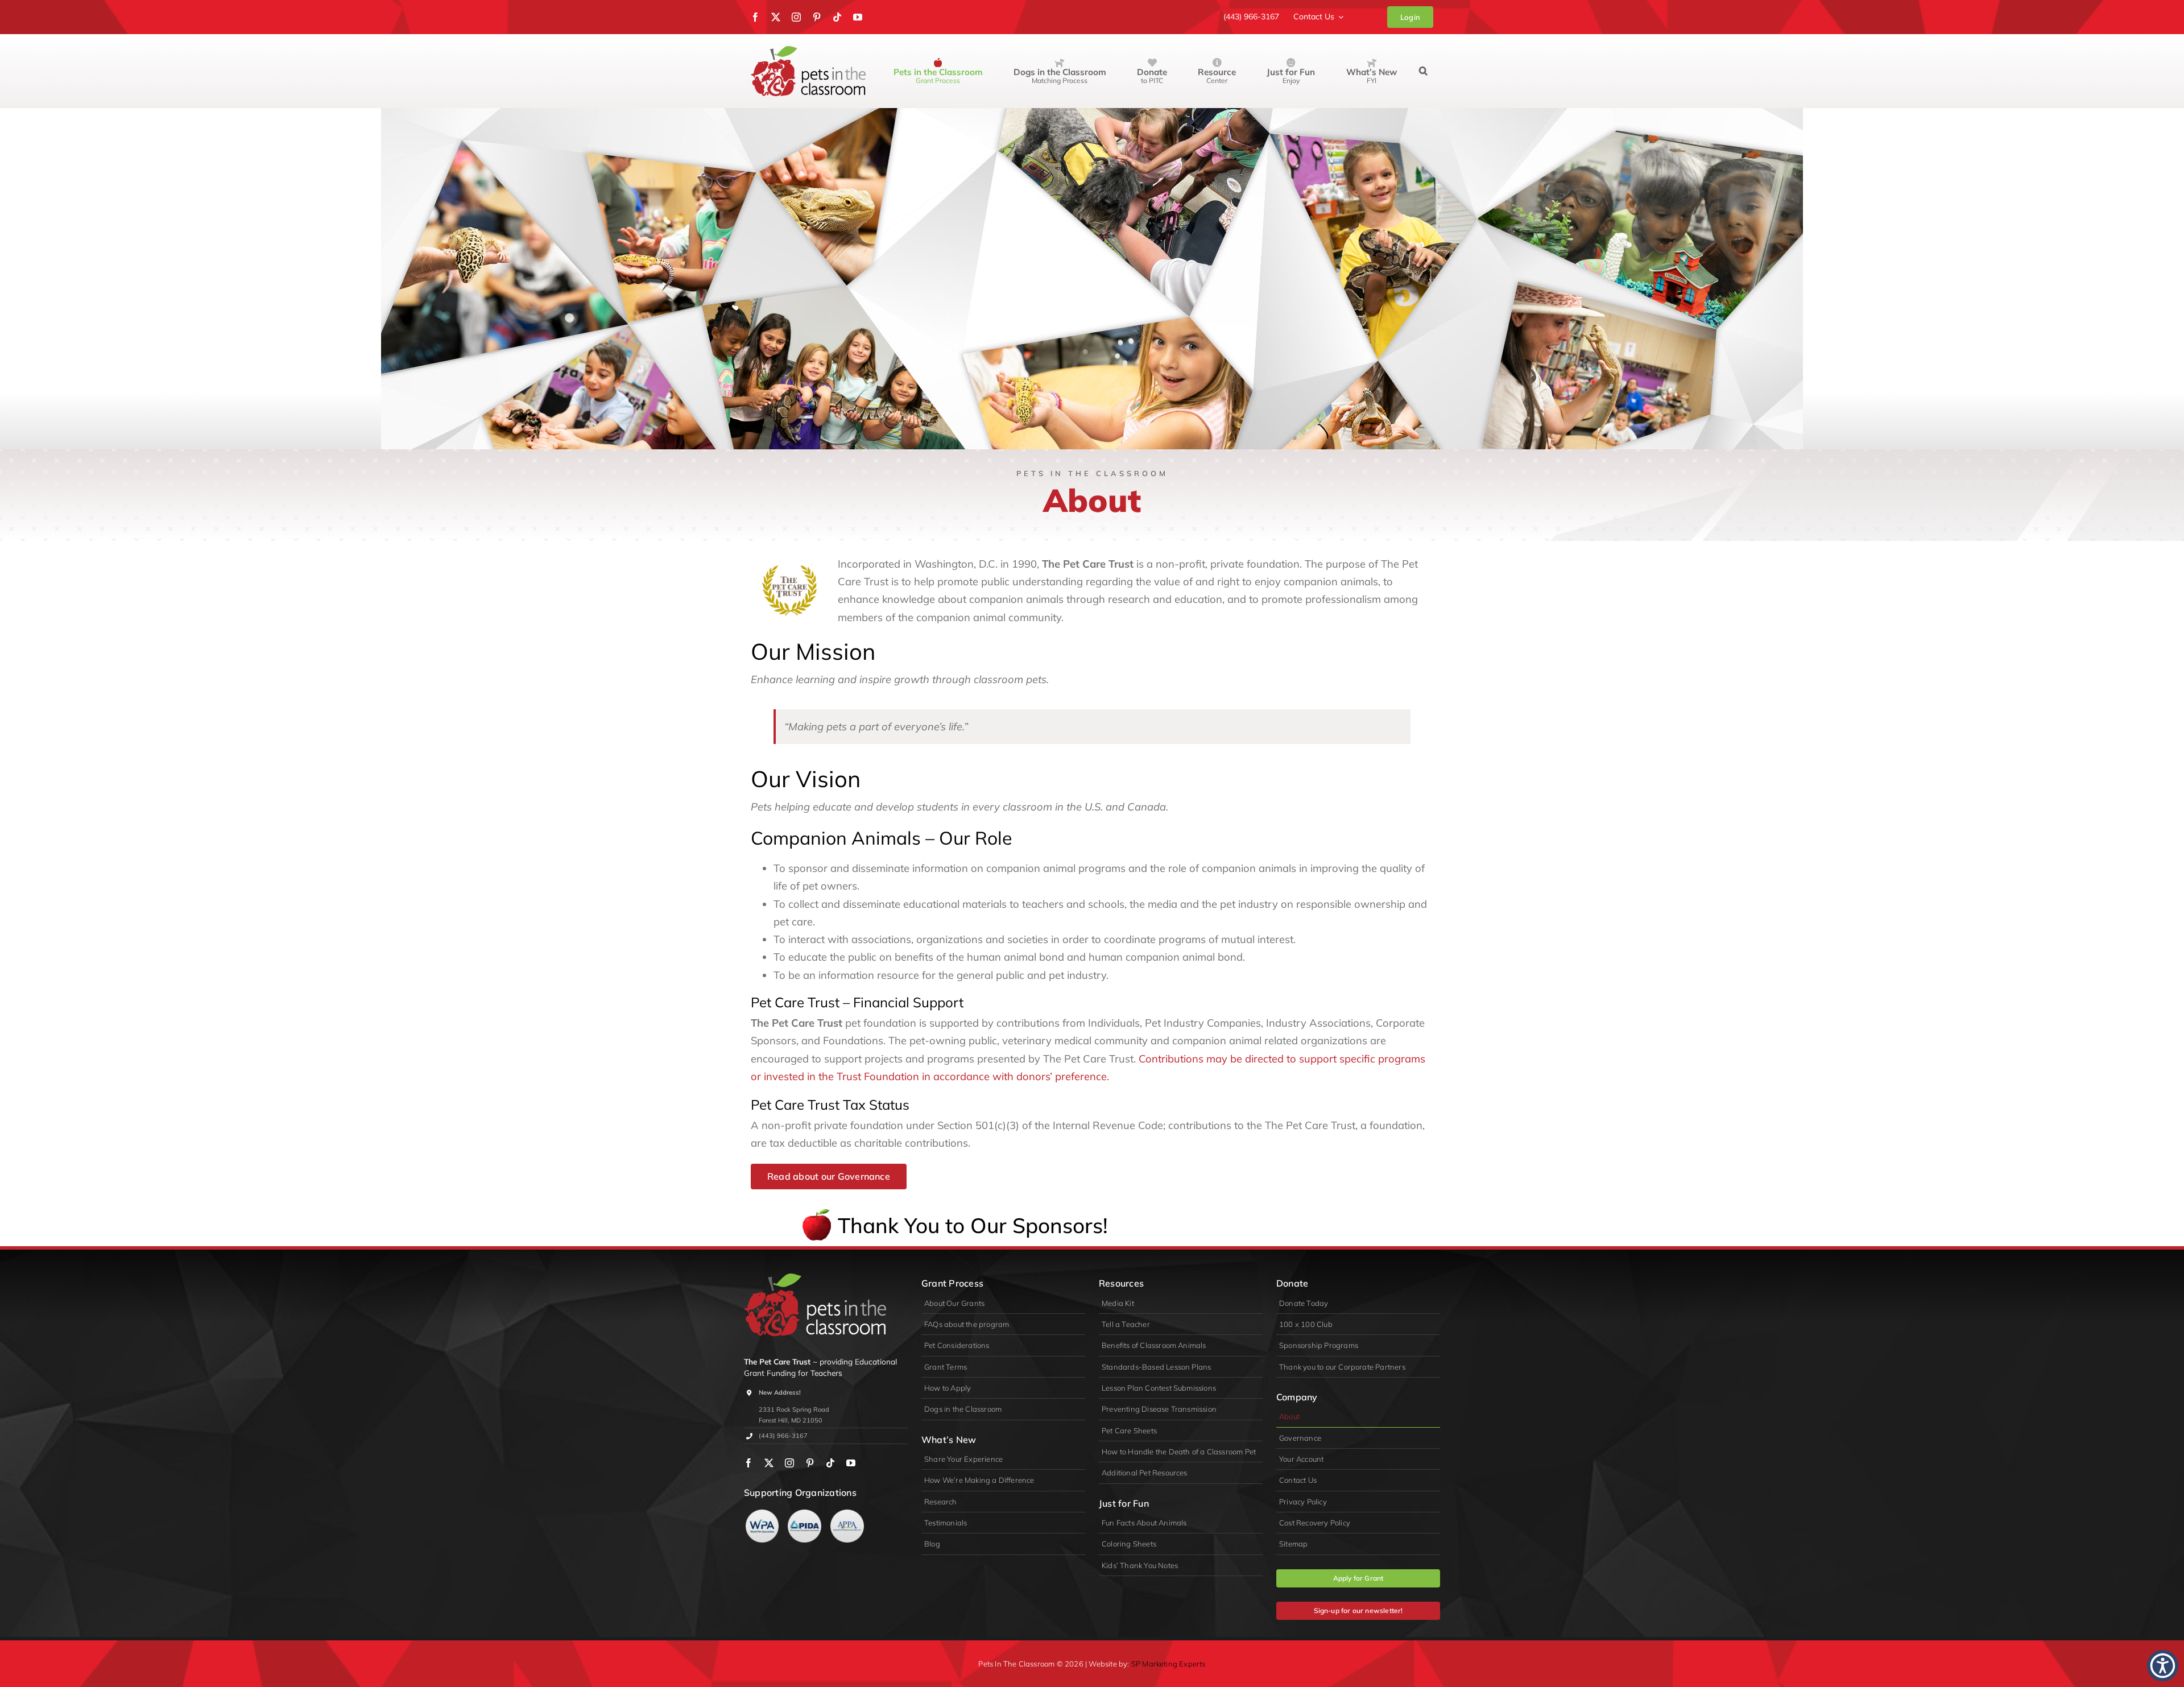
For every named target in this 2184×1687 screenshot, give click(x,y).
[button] (1423, 71)
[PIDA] (804, 1514)
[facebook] (755, 17)
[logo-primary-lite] (815, 1278)
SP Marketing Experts (1168, 1664)
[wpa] (762, 1514)
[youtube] (858, 17)
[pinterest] (817, 17)
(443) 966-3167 (783, 1436)
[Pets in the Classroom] (808, 51)
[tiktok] (837, 17)
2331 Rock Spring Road (794, 1409)
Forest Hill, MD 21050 (791, 1420)
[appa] (847, 1514)
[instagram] (796, 17)
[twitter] (776, 17)
